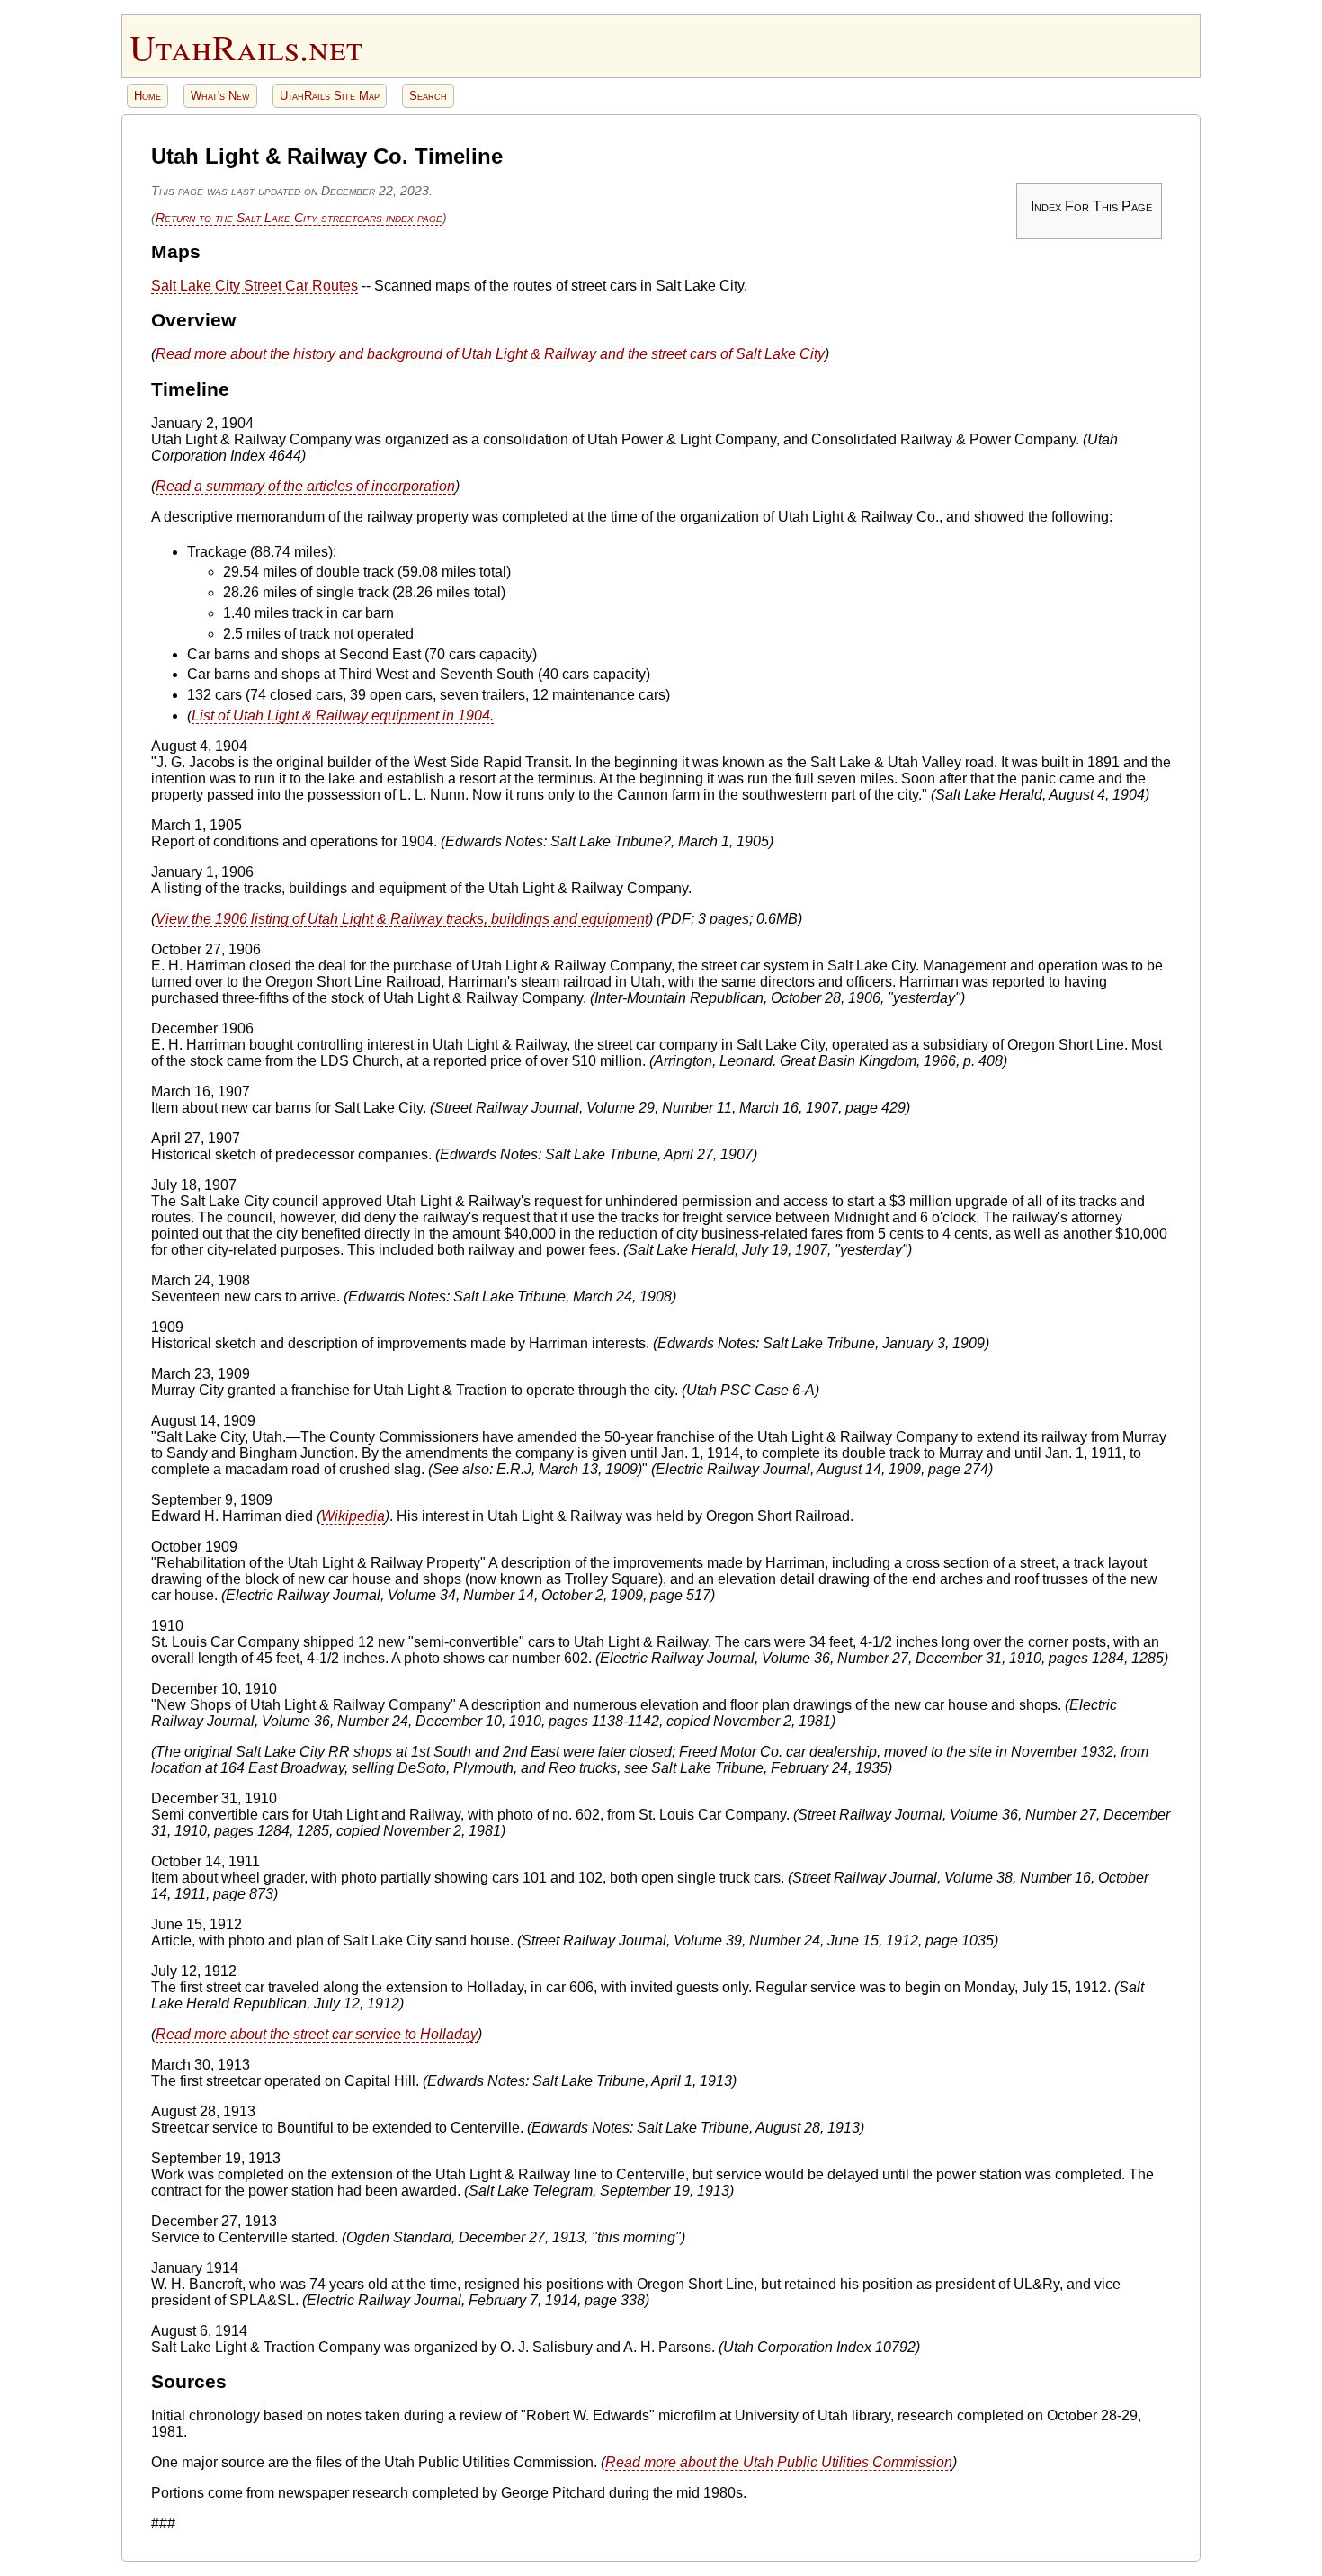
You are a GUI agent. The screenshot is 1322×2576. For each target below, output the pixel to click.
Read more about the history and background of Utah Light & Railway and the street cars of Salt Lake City (490, 354)
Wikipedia (353, 1516)
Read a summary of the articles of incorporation (305, 486)
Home (147, 96)
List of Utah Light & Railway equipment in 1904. (343, 716)
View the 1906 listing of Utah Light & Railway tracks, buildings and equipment (402, 919)
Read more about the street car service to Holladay (317, 2034)
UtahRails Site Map (330, 96)
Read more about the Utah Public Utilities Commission (779, 2462)
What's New (220, 96)
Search (428, 96)
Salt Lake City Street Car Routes (255, 286)
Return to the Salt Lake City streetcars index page (299, 218)
